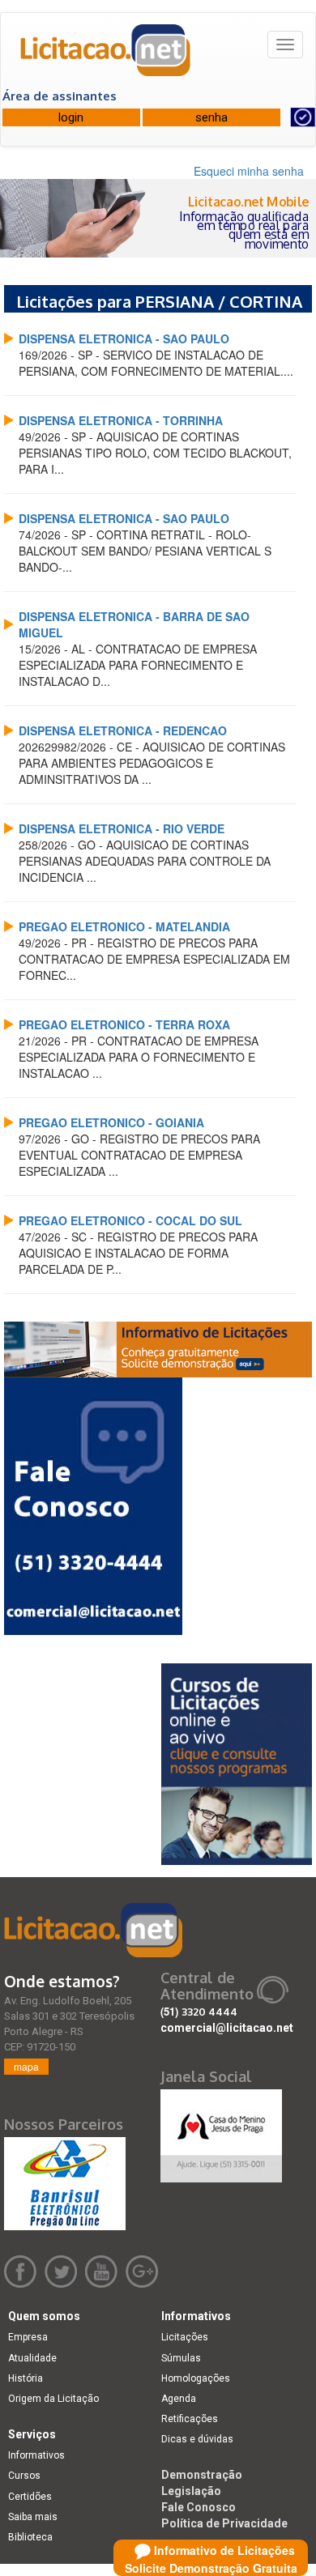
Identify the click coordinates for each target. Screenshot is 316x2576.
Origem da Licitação (53, 2399)
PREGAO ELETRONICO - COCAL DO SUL (130, 1220)
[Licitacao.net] (106, 56)
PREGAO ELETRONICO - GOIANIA (111, 1122)
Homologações (196, 2378)
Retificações (190, 2419)
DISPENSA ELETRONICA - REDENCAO (123, 730)
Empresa (28, 2337)
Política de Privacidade (224, 2523)
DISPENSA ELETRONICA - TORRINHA (121, 420)
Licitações (185, 2337)
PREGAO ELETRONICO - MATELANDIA (124, 926)
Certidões (30, 2497)
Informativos (36, 2455)
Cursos (24, 2476)
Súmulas (181, 2358)
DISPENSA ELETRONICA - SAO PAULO (124, 338)
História (26, 2378)
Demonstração (202, 2475)
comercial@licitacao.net (227, 2028)
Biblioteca (30, 2537)
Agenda (179, 2399)
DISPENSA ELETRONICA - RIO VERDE (122, 828)
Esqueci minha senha (249, 171)
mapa (26, 2066)
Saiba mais (33, 2517)
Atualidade (32, 2358)
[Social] (221, 2131)
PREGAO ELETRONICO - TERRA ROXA (124, 1024)
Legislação (191, 2491)
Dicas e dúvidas (197, 2439)
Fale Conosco (199, 2507)
